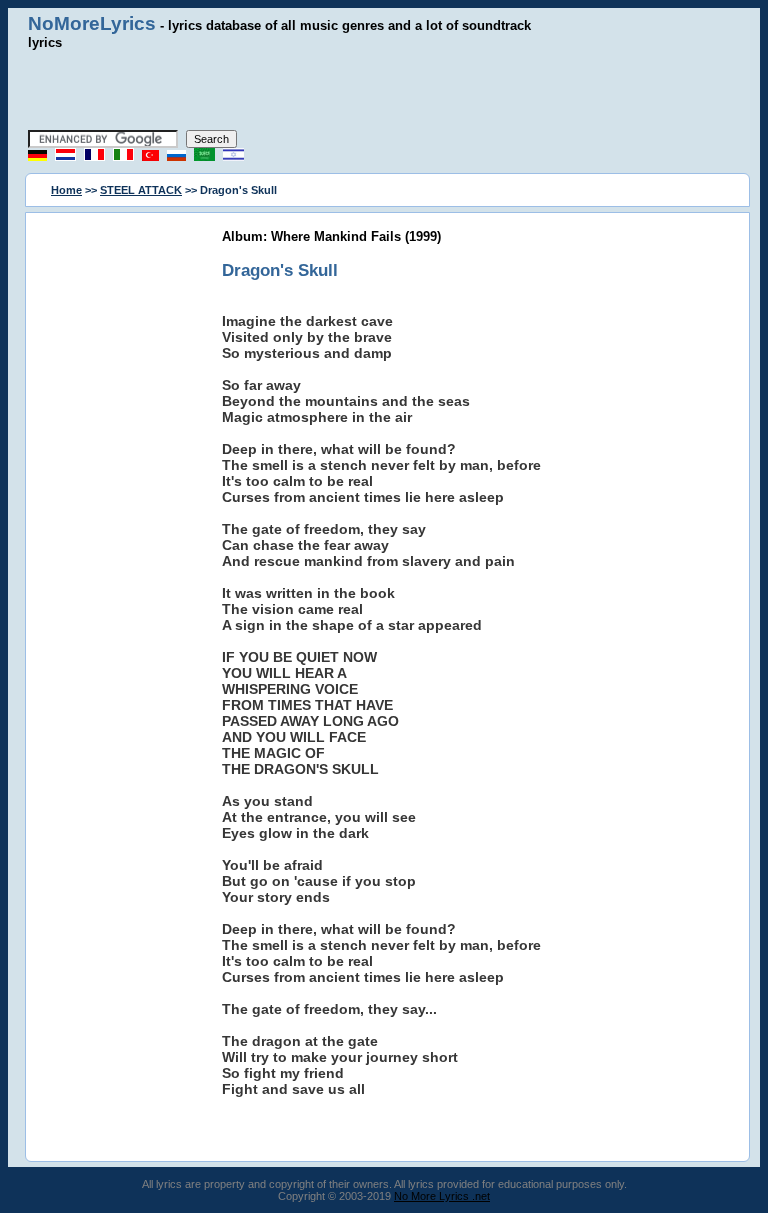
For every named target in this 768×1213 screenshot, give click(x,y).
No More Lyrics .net (442, 1196)
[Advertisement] (384, 90)
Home (66, 190)
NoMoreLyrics (92, 23)
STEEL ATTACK (141, 190)
